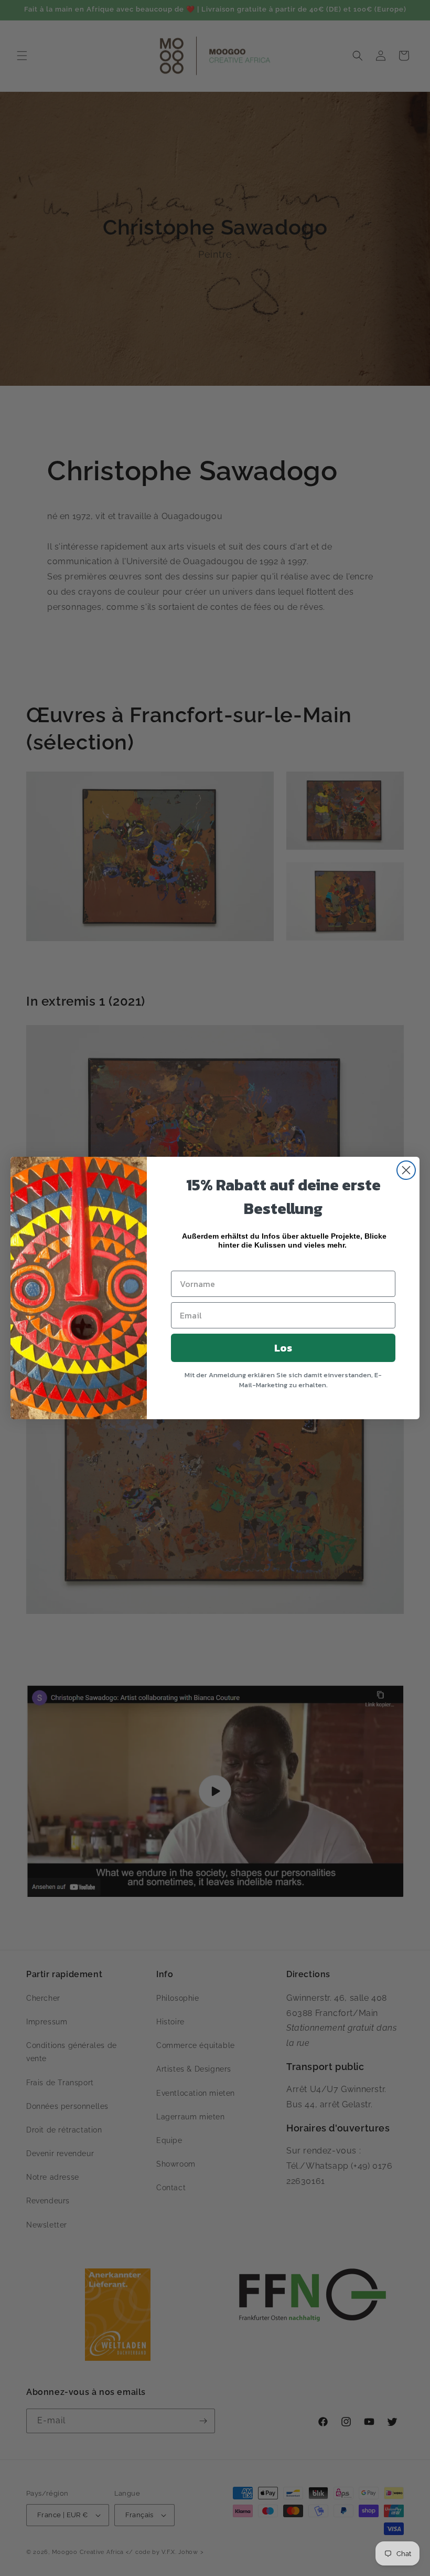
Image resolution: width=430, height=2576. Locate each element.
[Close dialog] (406, 1170)
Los (283, 1348)
